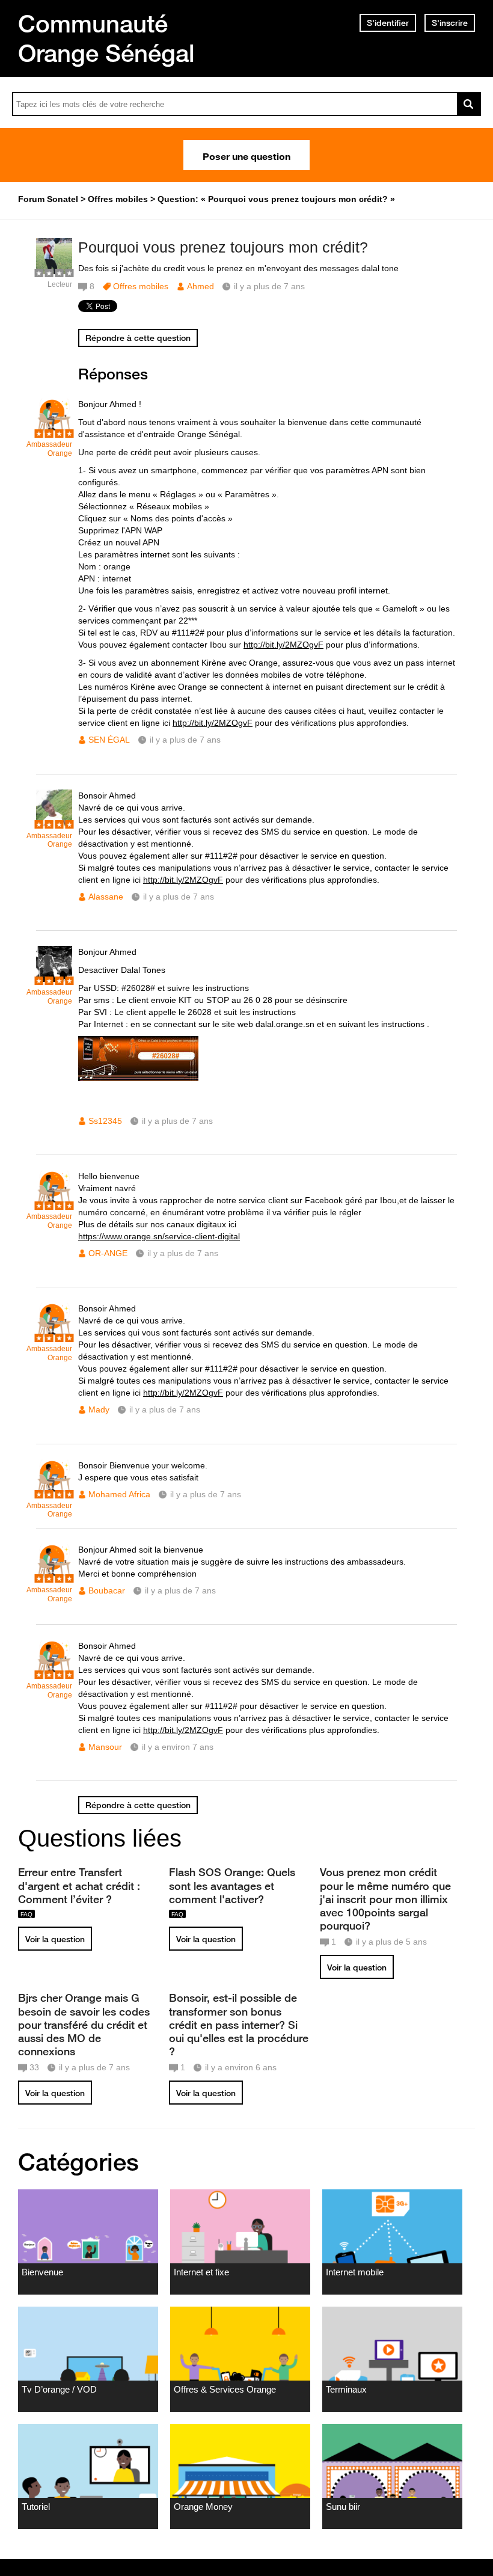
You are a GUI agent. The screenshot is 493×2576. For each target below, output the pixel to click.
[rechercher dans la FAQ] (469, 104)
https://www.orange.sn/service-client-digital (159, 1236)
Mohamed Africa (119, 1494)
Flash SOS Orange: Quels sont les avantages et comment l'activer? (232, 1885)
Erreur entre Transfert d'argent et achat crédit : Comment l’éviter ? (79, 1885)
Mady (99, 1409)
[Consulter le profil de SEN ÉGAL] (54, 431)
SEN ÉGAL (109, 740)
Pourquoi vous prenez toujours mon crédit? (223, 247)
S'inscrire (450, 23)
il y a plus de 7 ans (185, 740)
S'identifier (388, 23)
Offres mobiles (141, 286)
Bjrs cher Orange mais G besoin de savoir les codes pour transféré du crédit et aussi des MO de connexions (84, 2024)
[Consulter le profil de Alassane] (54, 823)
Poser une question (246, 155)
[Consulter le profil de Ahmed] (54, 271)
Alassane (106, 897)
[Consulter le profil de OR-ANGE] (54, 1204)
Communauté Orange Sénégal (106, 38)
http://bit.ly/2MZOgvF (283, 645)
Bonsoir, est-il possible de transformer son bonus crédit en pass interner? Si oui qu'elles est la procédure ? (239, 2024)
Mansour (105, 1747)
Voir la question (55, 1939)
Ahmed (201, 286)
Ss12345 (105, 1121)
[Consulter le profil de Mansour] (54, 1673)
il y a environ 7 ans (178, 1747)
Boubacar (107, 1590)
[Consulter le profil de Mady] (54, 1336)
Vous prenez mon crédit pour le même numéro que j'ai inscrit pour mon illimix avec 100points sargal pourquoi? (385, 1899)
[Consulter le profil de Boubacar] (54, 1577)
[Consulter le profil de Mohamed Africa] (54, 1493)
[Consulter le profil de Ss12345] (54, 979)
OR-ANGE (108, 1253)
